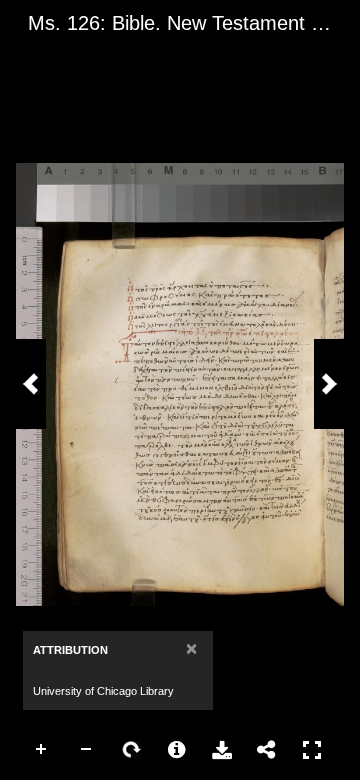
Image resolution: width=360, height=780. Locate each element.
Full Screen (312, 750)
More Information (177, 750)
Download (222, 750)
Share (267, 750)
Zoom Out (87, 750)
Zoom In (42, 750)
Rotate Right (132, 750)
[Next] (329, 384)
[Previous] (31, 384)
